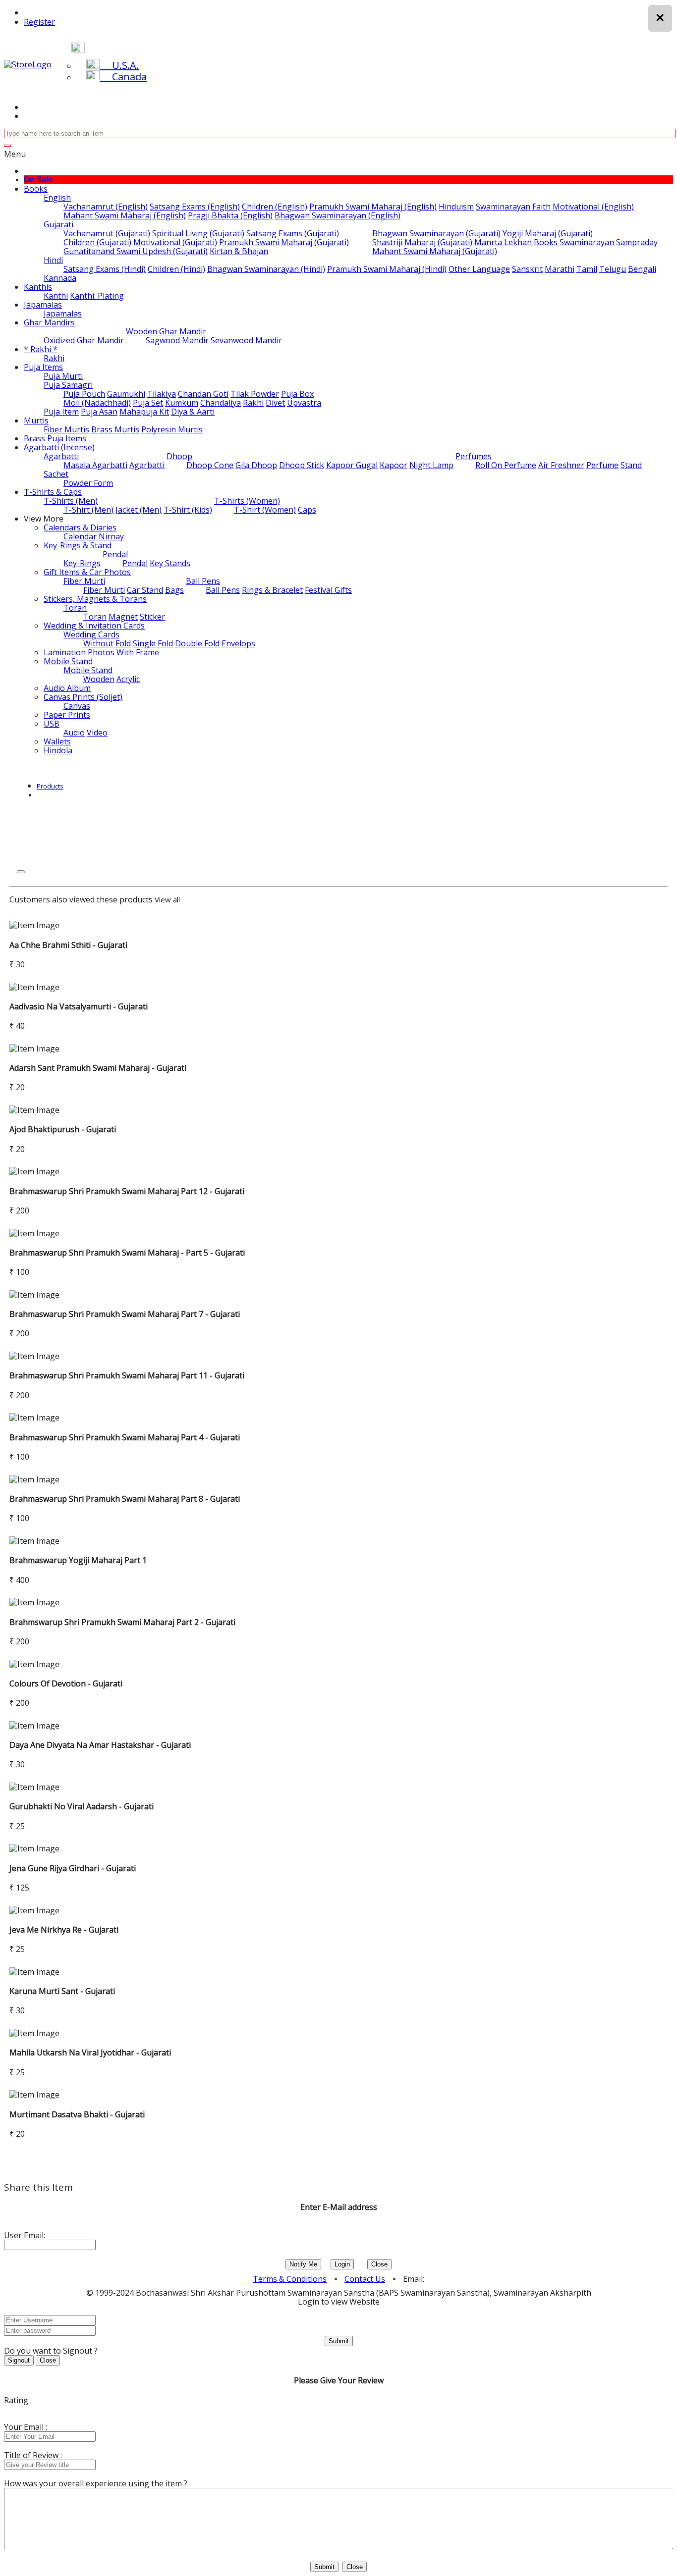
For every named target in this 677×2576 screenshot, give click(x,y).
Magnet (123, 617)
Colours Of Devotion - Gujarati (66, 1683)
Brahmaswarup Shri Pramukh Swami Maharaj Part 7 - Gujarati (125, 1314)
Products (50, 786)
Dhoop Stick (302, 465)
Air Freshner (561, 465)
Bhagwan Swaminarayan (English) (338, 215)
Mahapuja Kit (144, 412)
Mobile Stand (68, 661)
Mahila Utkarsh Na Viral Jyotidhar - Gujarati (90, 2052)
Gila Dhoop (256, 465)
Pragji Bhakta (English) (230, 215)
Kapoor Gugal (352, 465)
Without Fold (107, 643)
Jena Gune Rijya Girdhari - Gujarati (73, 1868)
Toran (75, 608)
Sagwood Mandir (177, 340)
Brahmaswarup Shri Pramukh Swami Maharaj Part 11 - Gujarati (127, 1375)
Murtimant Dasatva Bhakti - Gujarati (77, 2114)
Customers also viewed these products (81, 899)
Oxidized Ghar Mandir (84, 340)
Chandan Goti (203, 394)
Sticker (152, 617)
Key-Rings (82, 563)
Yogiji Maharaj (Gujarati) (548, 233)
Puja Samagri (68, 385)
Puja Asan (99, 412)
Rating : (18, 2400)
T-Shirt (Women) (265, 510)
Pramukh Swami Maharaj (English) (373, 207)
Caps (307, 510)
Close (379, 2264)
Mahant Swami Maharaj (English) (125, 215)
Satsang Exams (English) (195, 207)
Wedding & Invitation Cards (94, 626)
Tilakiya (162, 394)
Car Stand (145, 590)
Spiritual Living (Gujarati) (198, 233)
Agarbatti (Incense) (59, 447)
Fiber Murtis (66, 429)
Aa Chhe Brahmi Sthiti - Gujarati (68, 945)
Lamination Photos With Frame (101, 652)
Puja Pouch (84, 394)
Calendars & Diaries (80, 527)
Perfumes (474, 456)
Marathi (560, 269)
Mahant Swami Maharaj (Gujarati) (435, 251)
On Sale (38, 180)
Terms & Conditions (290, 2279)
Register (39, 22)
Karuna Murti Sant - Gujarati (62, 1991)
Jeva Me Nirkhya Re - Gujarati (64, 1930)
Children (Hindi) (176, 269)
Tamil (587, 269)
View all (167, 899)
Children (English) (275, 207)
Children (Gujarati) (97, 242)
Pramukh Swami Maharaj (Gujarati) (284, 242)
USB (52, 724)
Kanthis (38, 287)
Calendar (80, 536)
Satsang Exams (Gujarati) (293, 233)
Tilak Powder (255, 394)
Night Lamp (431, 465)
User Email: (25, 2235)
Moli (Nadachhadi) (97, 403)
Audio (74, 733)
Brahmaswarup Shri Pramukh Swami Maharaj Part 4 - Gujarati (125, 1437)
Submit (339, 2341)
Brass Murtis (115, 429)
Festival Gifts (328, 590)
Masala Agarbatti (95, 465)
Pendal (115, 554)
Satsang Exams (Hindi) (105, 269)
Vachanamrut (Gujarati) (107, 233)
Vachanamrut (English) (106, 207)
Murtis (36, 421)
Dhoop (179, 456)
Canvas (77, 706)
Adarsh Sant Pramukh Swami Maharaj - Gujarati (98, 1068)
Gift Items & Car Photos (87, 572)
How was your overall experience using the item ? (96, 2483)
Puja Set (148, 403)
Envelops (238, 643)
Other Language (479, 269)
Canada (123, 77)
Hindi (53, 260)
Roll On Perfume (506, 465)
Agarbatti (61, 456)
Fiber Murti (84, 581)
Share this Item (38, 2187)
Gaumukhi (126, 394)
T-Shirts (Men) (71, 501)
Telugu (613, 269)
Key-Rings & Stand (78, 545)
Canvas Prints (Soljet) (83, 697)
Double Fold (197, 643)
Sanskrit (527, 269)
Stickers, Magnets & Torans (95, 599)
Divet (275, 403)
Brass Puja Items (55, 438)
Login (342, 2264)
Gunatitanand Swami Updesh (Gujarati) (136, 251)
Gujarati (58, 224)
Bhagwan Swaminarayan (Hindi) (266, 269)
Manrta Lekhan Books (516, 242)
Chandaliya (221, 403)
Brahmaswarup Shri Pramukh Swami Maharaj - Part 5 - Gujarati (127, 1253)
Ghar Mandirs (49, 322)
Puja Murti (63, 376)
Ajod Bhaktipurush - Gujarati (63, 1129)
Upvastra (304, 403)
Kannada (60, 278)
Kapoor (394, 465)
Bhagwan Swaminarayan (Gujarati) (436, 233)
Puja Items (43, 367)
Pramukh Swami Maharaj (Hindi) (387, 269)
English (57, 198)
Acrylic (128, 679)
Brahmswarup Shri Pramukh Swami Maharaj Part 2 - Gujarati (122, 1622)
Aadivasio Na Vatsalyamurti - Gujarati (79, 1006)
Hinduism (456, 207)
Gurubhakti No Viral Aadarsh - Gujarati (82, 1806)
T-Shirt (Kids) (188, 510)
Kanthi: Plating (97, 296)
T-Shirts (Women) (247, 501)
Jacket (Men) (139, 510)
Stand (631, 465)
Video (97, 733)
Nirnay (111, 536)
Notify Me (303, 2264)
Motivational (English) (593, 207)
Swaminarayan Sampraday (609, 242)
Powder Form (88, 483)
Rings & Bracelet (272, 590)
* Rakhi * (41, 349)
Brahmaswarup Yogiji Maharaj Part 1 (78, 1560)
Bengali (642, 269)
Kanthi (56, 296)
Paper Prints (67, 715)
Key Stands (170, 563)
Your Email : (26, 2427)
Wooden (99, 679)
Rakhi (54, 358)
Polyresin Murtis (172, 429)
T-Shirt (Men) (88, 510)
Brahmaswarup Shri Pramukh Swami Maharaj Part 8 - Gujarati (125, 1499)
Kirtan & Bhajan (239, 251)
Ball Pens (203, 581)
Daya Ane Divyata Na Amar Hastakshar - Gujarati (100, 1745)
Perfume (602, 465)
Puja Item (61, 412)
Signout (19, 2360)
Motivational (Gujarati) (175, 242)
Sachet (56, 474)
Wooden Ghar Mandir (166, 331)
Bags (174, 590)
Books (36, 189)
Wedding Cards (91, 634)
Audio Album (67, 688)
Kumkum (182, 403)
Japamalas (43, 305)
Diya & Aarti (193, 412)
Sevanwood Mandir (246, 340)
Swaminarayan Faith (513, 207)
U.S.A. (119, 65)
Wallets (57, 741)
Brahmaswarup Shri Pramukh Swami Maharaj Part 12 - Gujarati (127, 1191)
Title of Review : (33, 2455)
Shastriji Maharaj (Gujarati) (422, 242)
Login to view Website (339, 2302)
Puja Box (297, 394)
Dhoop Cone (210, 465)
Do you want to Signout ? (51, 2351)
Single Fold (153, 643)
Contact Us (365, 2279)
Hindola (58, 750)
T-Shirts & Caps (53, 492)
